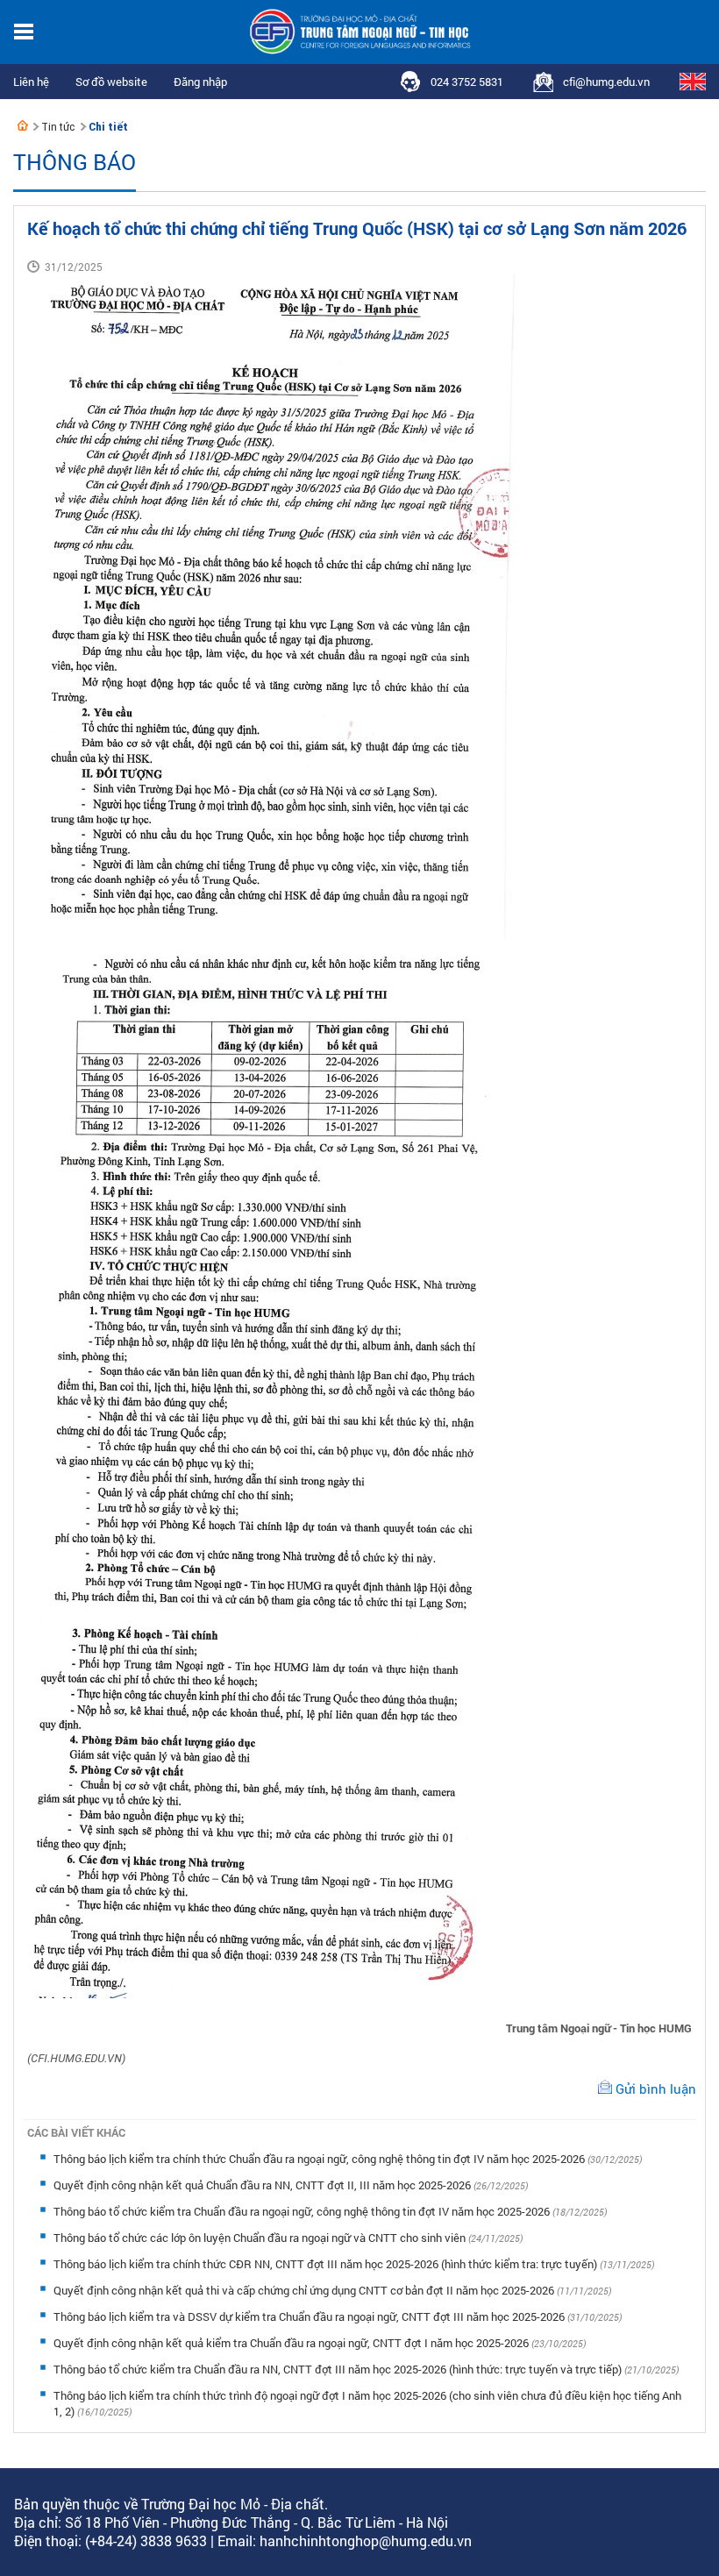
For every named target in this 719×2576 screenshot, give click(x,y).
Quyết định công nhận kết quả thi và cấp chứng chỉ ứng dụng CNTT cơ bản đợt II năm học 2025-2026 (305, 2290)
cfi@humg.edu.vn (606, 82)
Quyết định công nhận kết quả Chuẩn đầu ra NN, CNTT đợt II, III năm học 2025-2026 (263, 2185)
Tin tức (58, 127)
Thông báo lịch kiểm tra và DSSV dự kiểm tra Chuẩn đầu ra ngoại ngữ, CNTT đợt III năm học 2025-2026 (310, 2316)
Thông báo (75, 162)
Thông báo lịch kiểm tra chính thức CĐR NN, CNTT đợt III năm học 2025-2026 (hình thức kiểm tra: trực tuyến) (327, 2264)
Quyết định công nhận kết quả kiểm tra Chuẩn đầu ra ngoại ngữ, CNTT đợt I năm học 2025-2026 (292, 2343)
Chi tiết (108, 127)
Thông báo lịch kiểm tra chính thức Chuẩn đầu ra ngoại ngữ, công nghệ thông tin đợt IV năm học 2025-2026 (320, 2159)
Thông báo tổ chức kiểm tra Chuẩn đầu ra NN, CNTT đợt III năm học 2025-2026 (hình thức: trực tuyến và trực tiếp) (339, 2369)
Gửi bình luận (656, 2089)
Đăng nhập (200, 82)
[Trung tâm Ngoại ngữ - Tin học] (23, 125)
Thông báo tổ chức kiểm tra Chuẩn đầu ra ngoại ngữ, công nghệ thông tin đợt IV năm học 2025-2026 (303, 2211)
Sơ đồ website (111, 82)
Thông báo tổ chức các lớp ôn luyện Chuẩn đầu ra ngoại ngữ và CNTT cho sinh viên (261, 2238)
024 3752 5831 (467, 82)
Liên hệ (31, 82)
